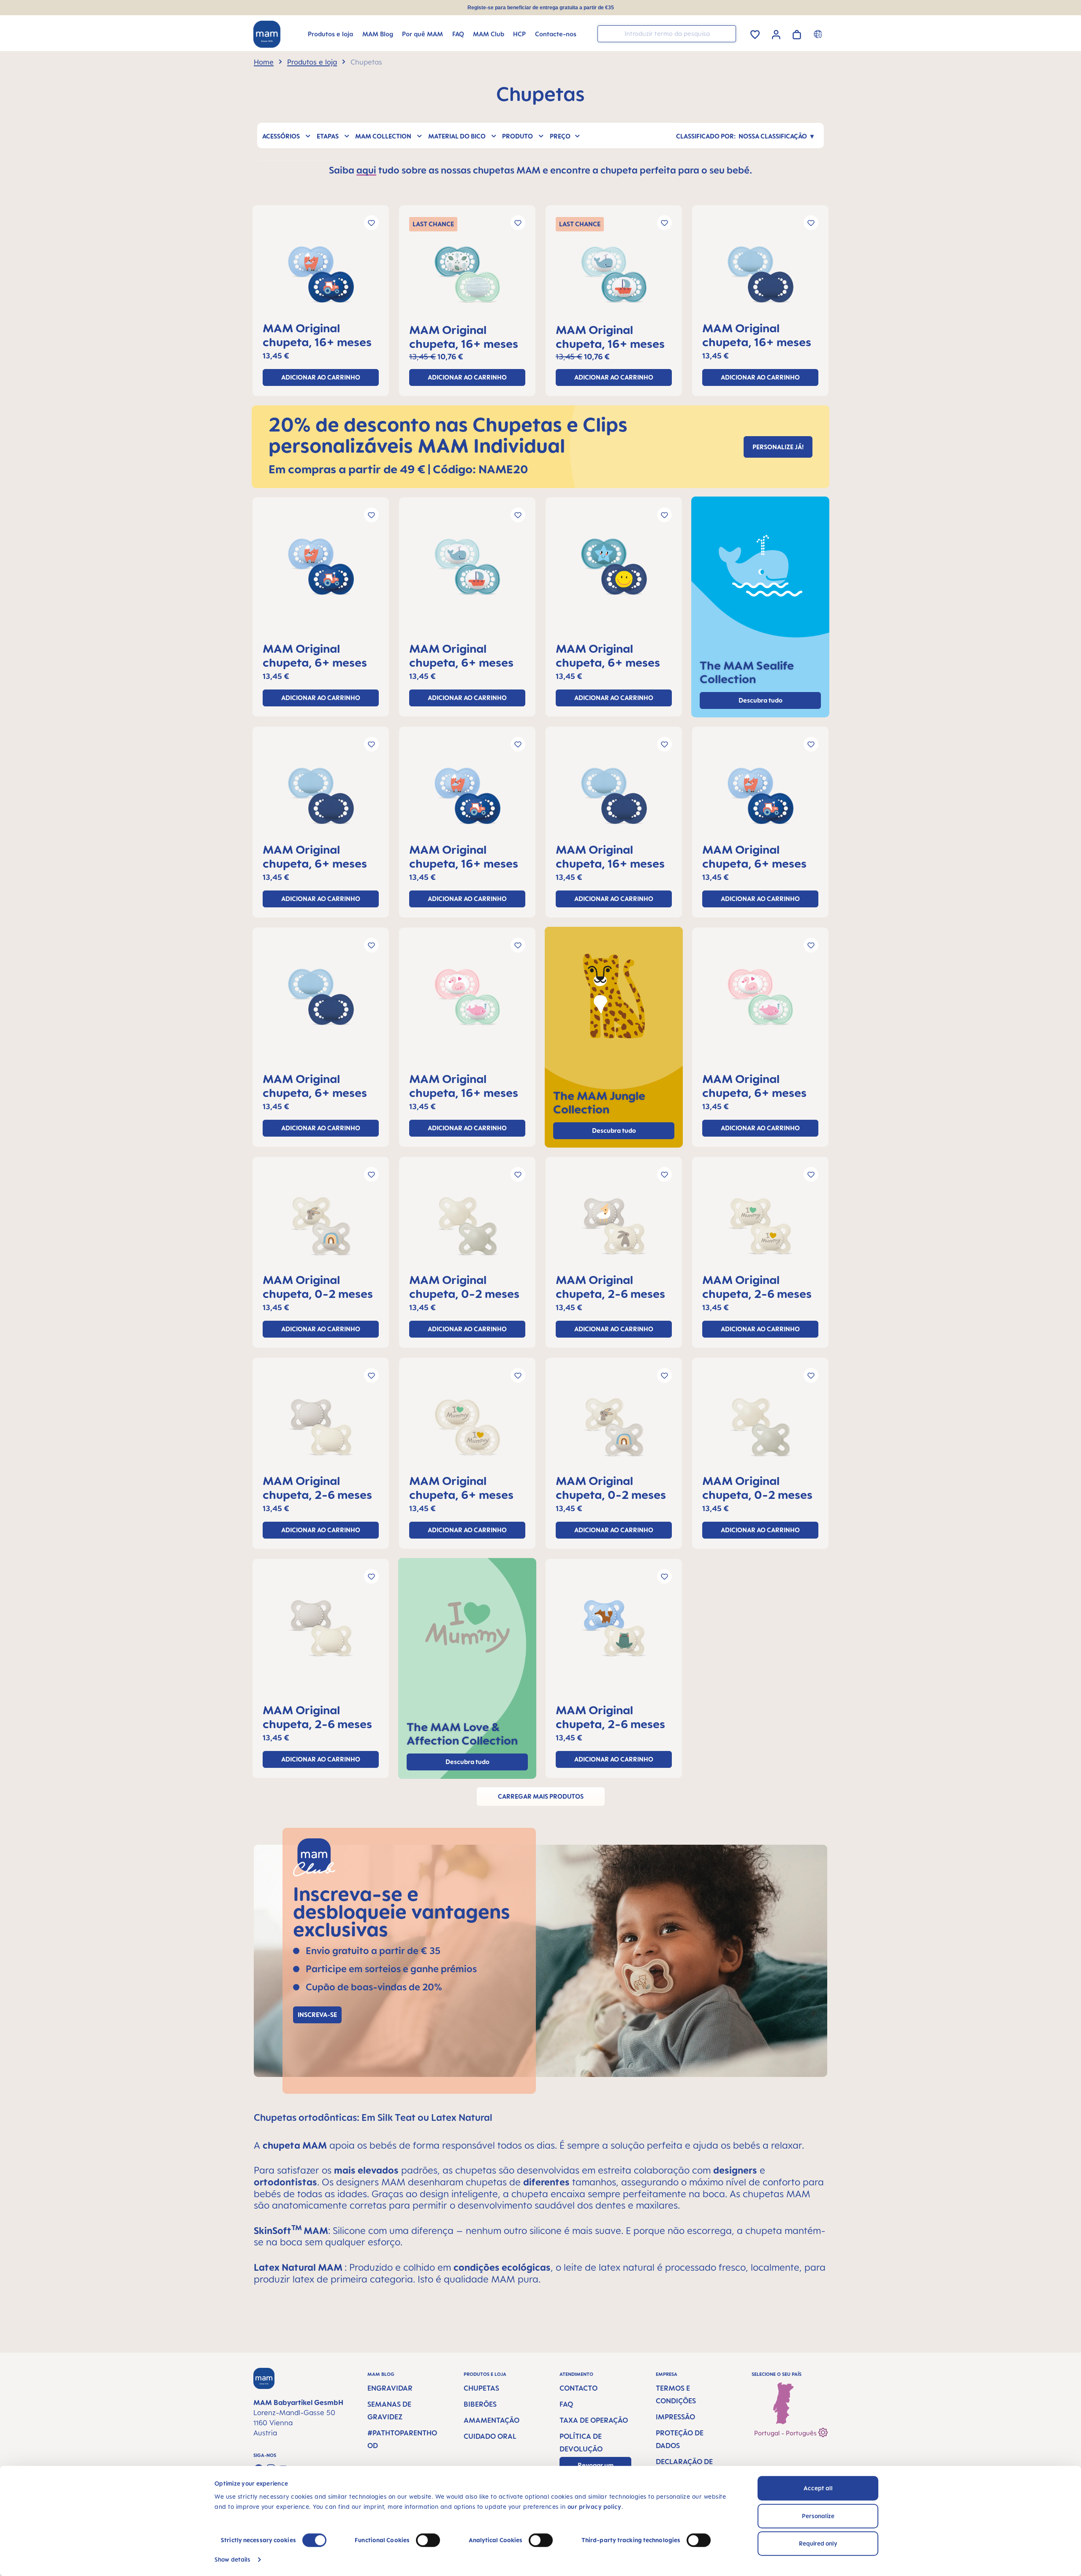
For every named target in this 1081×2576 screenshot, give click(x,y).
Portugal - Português (786, 2433)
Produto (517, 136)
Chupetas (481, 2388)
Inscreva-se (317, 2015)
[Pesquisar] (728, 33)
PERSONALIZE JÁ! (778, 447)
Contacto (579, 2388)
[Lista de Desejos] (755, 33)
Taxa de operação (594, 2420)
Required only (818, 2543)
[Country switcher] (819, 34)
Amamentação (492, 2420)
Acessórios (281, 136)
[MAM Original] (321, 278)
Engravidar (390, 2388)
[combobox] (667, 34)
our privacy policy (595, 2507)
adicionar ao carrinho (321, 377)
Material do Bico (457, 136)
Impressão (675, 2417)
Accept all (818, 2488)
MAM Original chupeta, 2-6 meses (610, 1287)
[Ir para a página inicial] (267, 34)
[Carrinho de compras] (797, 33)
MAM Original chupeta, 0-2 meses (318, 1287)
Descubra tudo (614, 1131)
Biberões (480, 2404)
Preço (560, 136)
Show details (232, 2559)
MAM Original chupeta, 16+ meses (317, 335)
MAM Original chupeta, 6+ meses (315, 655)
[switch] (428, 2540)
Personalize (818, 2516)
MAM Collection (383, 136)
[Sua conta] (776, 33)
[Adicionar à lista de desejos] (371, 223)
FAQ (566, 2404)
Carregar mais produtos (541, 1796)
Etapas (328, 136)
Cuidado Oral (490, 2436)
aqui (366, 170)
